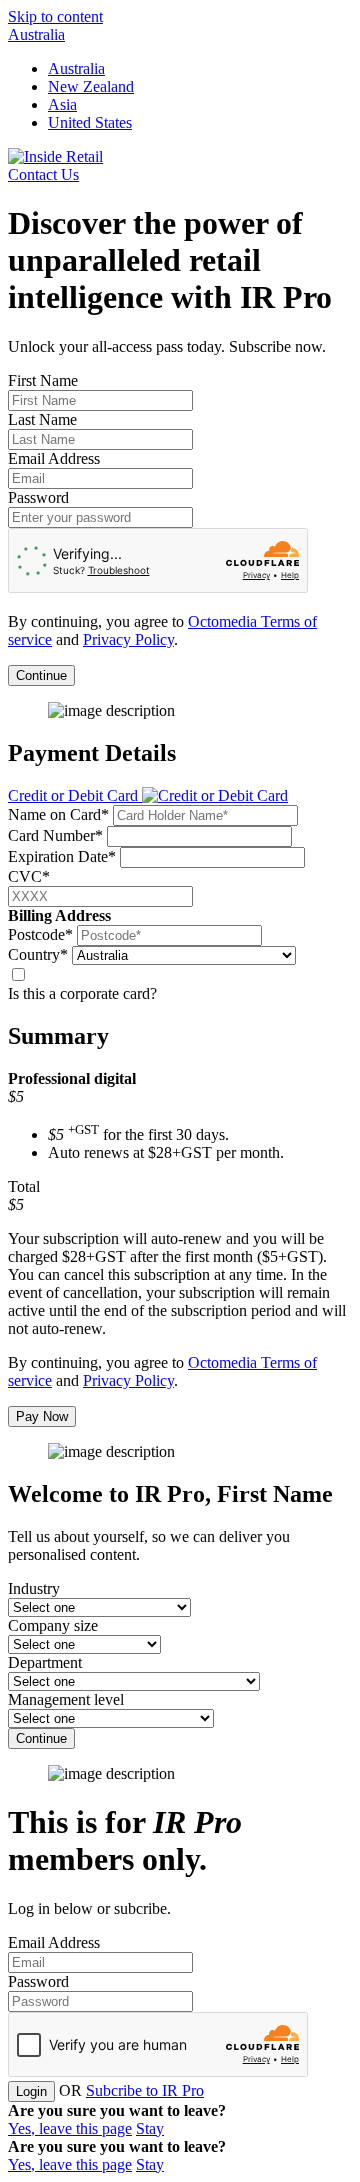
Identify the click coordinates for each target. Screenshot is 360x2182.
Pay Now (42, 1416)
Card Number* (55, 835)
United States (90, 122)
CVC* (29, 876)
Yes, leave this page (70, 2128)
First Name (43, 380)
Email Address (54, 458)
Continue (41, 675)
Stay (150, 2128)
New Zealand (91, 86)
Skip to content (55, 16)
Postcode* (40, 934)
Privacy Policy (128, 639)
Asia (62, 104)
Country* (38, 954)
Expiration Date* (62, 856)
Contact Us (43, 174)
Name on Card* (58, 814)
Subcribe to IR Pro (145, 2090)
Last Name (42, 419)
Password (38, 497)
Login (31, 2091)
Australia (36, 34)
